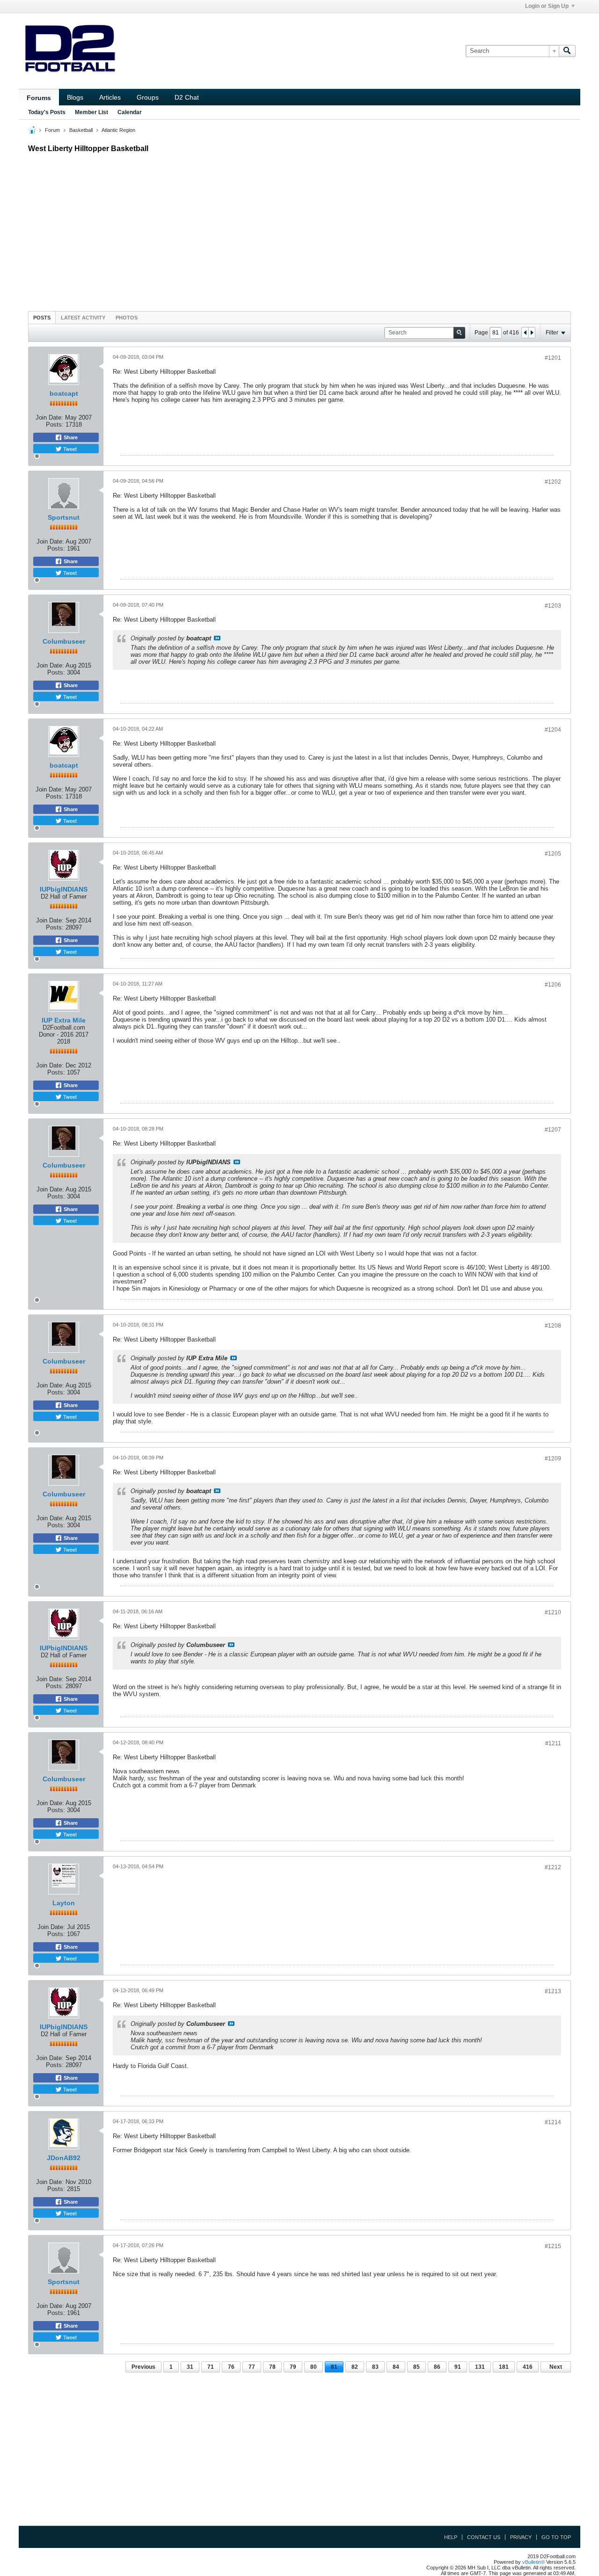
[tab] (42, 317)
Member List (91, 112)
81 (334, 2367)
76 (231, 2367)
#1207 (553, 1130)
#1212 (553, 1867)
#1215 (553, 2246)
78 (272, 2367)
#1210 (553, 1612)
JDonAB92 (64, 2158)
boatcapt (64, 393)
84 (396, 2367)
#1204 (553, 730)
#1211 (553, 1743)
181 (504, 2367)
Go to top (556, 2537)
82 (355, 2367)
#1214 (553, 2122)
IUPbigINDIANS (64, 889)
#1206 (553, 985)
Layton (64, 1903)
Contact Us (484, 2537)
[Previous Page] (525, 333)
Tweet (69, 449)
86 (437, 2367)
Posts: (55, 424)
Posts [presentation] (42, 318)
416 (528, 2367)
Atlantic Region (118, 130)
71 (211, 2367)
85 (416, 2367)
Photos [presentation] (127, 318)
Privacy (521, 2537)
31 (190, 2367)
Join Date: (49, 417)
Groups (148, 97)
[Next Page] (532, 333)
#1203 (553, 606)
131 (480, 2367)
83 (375, 2367)
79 (293, 2367)
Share (70, 437)
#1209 (553, 1459)
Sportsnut (64, 517)
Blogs (75, 97)
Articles (110, 97)
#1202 (553, 482)
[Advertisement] (299, 230)
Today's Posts (47, 112)
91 (458, 2367)
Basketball (81, 130)
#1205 (553, 854)
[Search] (567, 51)
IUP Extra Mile (64, 1020)
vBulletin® (533, 2562)
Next (556, 2367)
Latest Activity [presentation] (83, 318)
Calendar (130, 112)
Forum (52, 130)
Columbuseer (64, 641)
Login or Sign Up (547, 6)
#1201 (553, 358)
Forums (39, 98)
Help (451, 2537)
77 (252, 2367)
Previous (143, 2367)
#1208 (553, 1326)
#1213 (553, 1991)
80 (314, 2367)
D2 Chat (187, 97)
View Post (217, 638)
